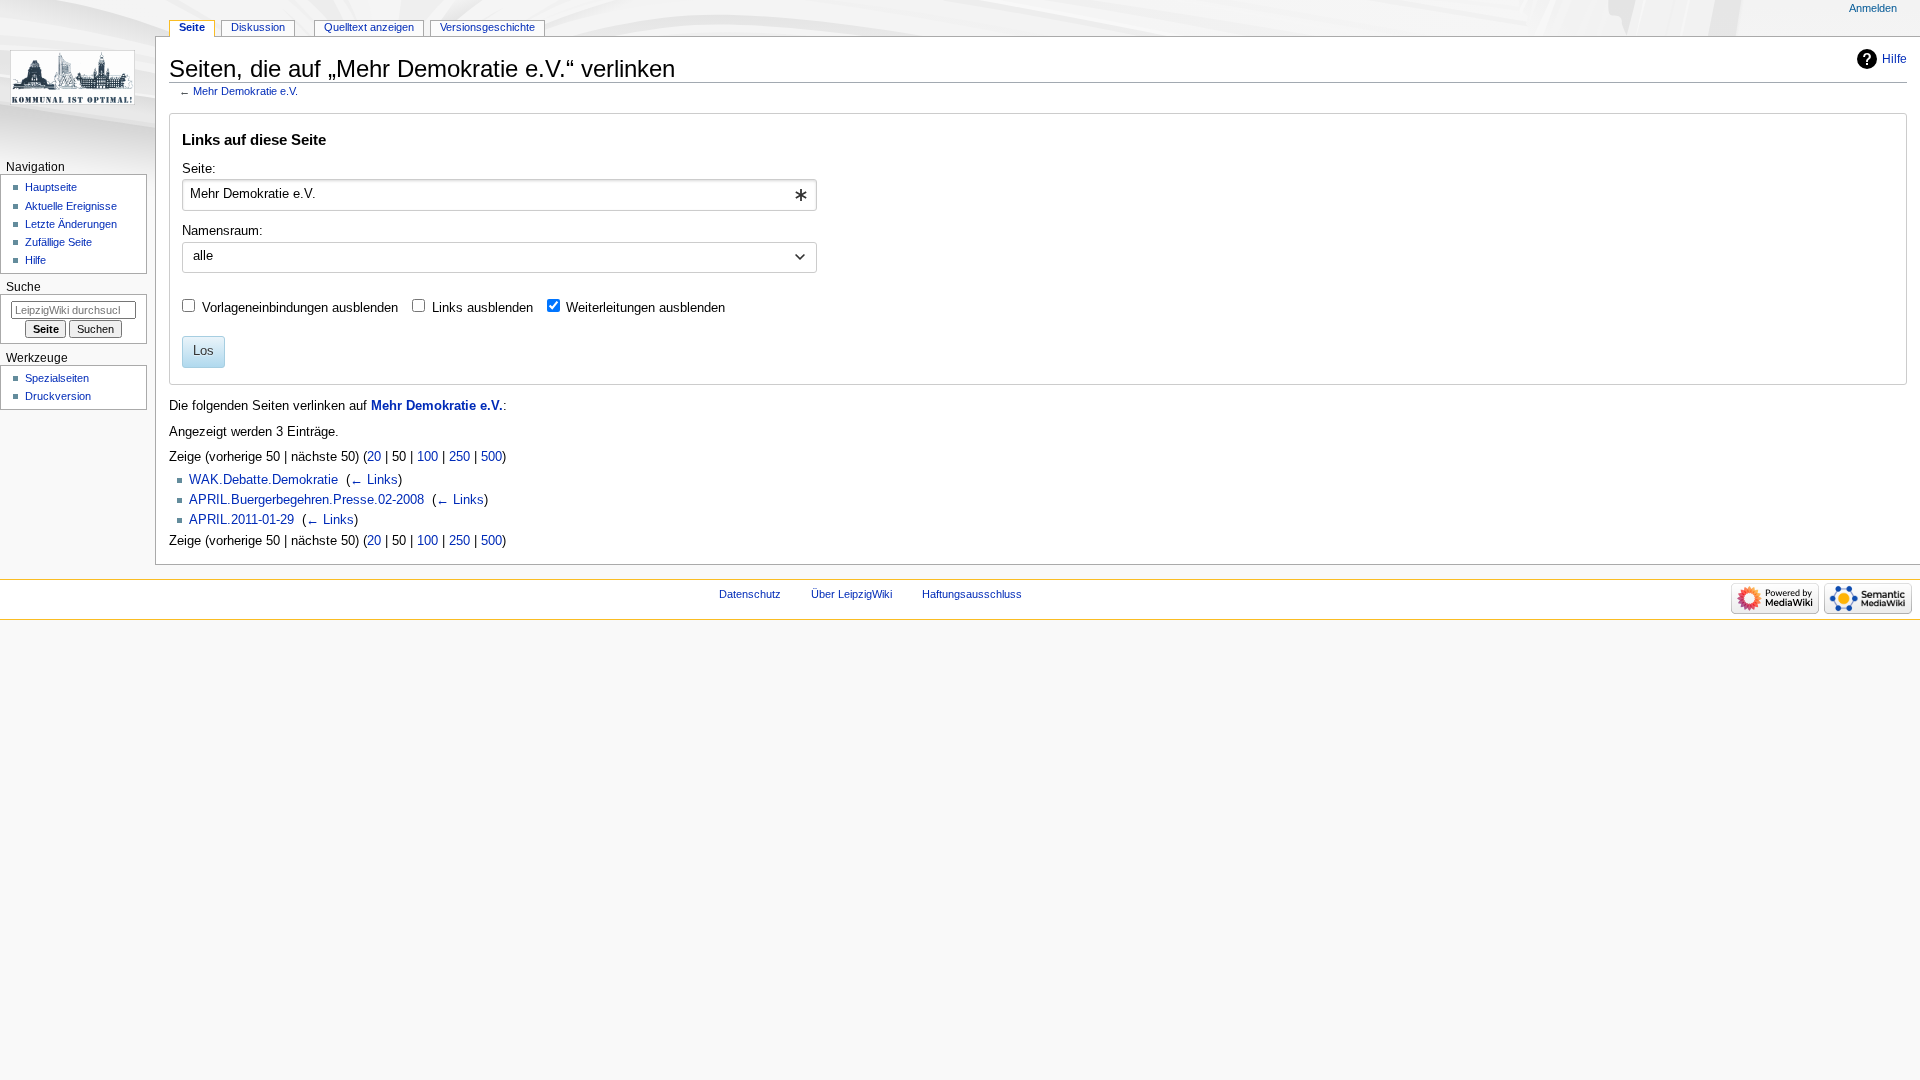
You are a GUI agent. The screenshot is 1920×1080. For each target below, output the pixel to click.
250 (459, 457)
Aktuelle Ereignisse (71, 206)
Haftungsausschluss (972, 594)
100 (427, 457)
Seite (192, 27)
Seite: (199, 169)
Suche (23, 287)
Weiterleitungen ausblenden (645, 308)
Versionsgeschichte (487, 27)
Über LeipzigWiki (851, 594)
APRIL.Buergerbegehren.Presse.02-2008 (306, 500)
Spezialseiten (57, 378)
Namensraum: (222, 231)
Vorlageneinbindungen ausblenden (300, 308)
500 (491, 457)
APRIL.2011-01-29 (241, 520)
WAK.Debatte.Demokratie (263, 480)
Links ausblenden (482, 308)
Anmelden (1873, 8)
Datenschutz (750, 594)
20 (374, 457)
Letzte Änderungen (71, 224)
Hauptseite (51, 187)
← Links (374, 480)
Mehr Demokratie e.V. (245, 91)
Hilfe (1894, 59)
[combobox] (499, 195)
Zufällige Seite (58, 242)
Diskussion (258, 27)
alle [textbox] (203, 256)
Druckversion (58, 396)
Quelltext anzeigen (369, 27)
